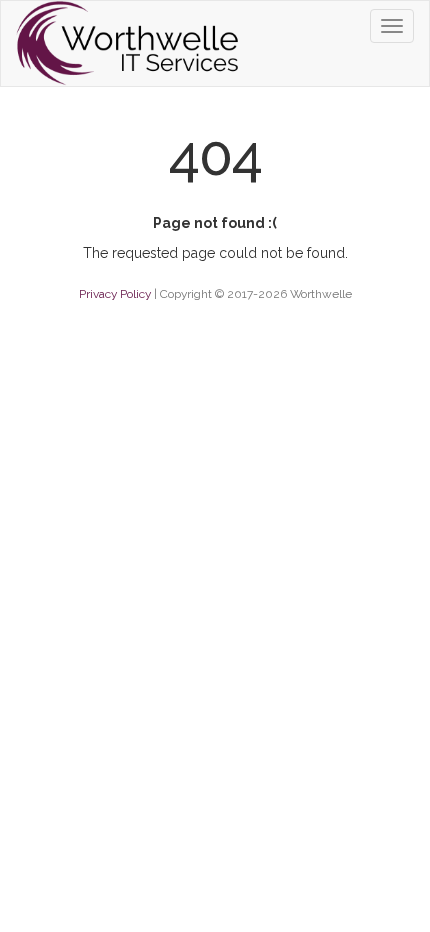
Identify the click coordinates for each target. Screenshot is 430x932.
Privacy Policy (115, 294)
